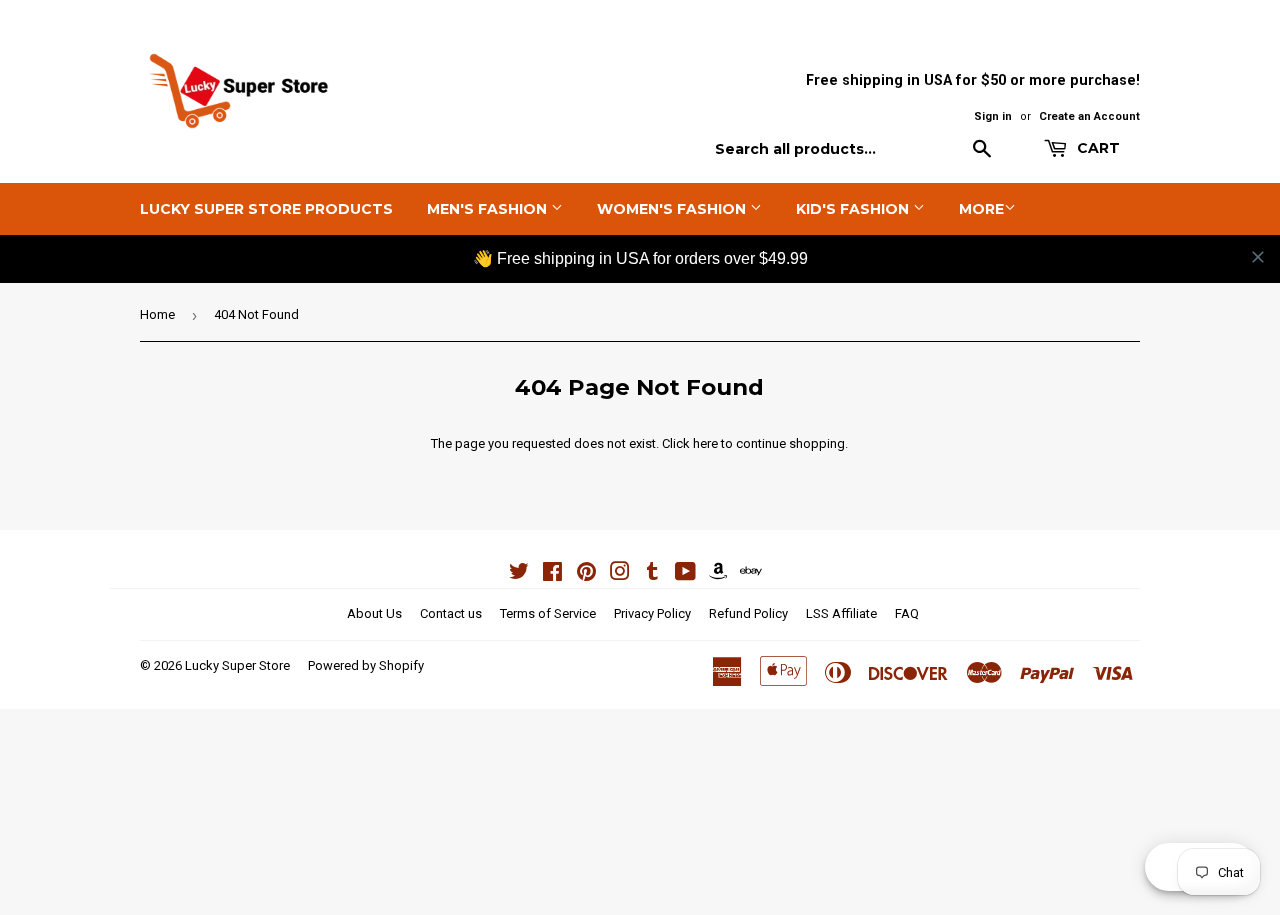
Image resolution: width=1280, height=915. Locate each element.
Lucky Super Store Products (266, 209)
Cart (1096, 148)
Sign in (993, 116)
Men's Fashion (489, 209)
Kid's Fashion (854, 209)
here (705, 443)
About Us (374, 613)
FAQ (907, 613)
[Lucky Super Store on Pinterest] (586, 574)
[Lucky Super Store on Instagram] (620, 574)
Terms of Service (548, 613)
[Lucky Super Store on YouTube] (685, 574)
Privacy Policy (652, 613)
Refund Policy (748, 613)
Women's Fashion (673, 209)
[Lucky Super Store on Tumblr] (652, 574)
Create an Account (1089, 116)
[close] (1258, 257)
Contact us (451, 613)
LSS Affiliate (841, 613)
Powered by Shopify (366, 665)
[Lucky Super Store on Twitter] (519, 574)
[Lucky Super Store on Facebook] (552, 574)
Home (157, 314)
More (981, 209)
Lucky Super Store (237, 665)
